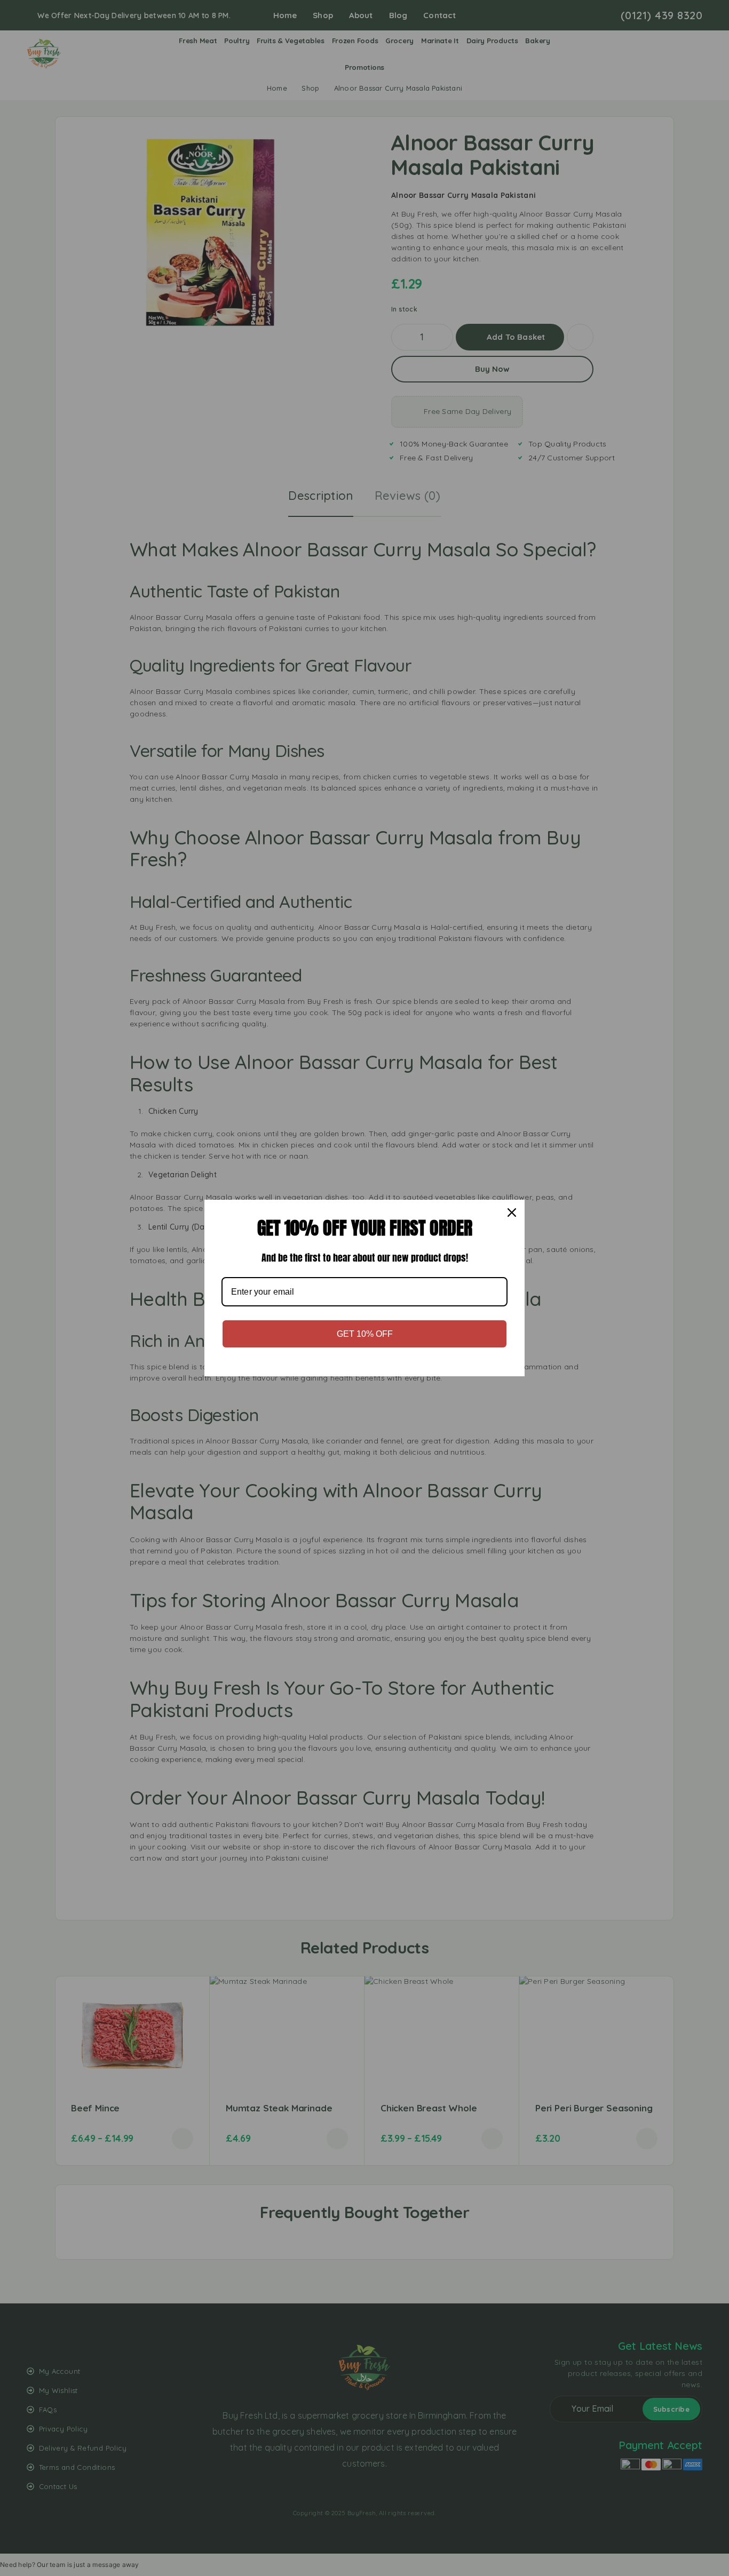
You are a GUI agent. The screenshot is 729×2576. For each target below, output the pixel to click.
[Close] (512, 1213)
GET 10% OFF (365, 1334)
